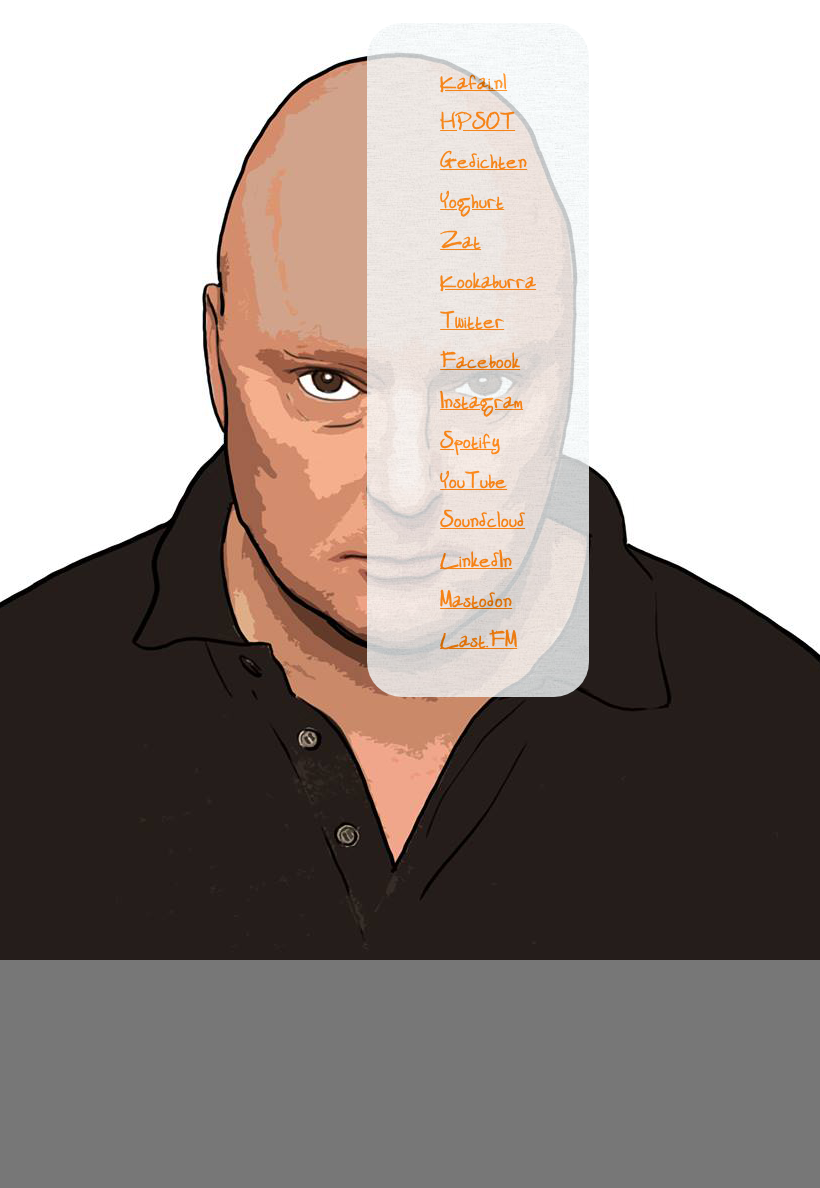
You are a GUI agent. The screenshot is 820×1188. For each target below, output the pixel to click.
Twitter (472, 320)
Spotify (470, 440)
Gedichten (483, 160)
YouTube (473, 480)
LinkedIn (476, 559)
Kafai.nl (473, 81)
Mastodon (476, 599)
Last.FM (478, 639)
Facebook (480, 360)
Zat (460, 240)
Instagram (481, 400)
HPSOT (477, 121)
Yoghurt (472, 200)
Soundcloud (482, 519)
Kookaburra (488, 280)
